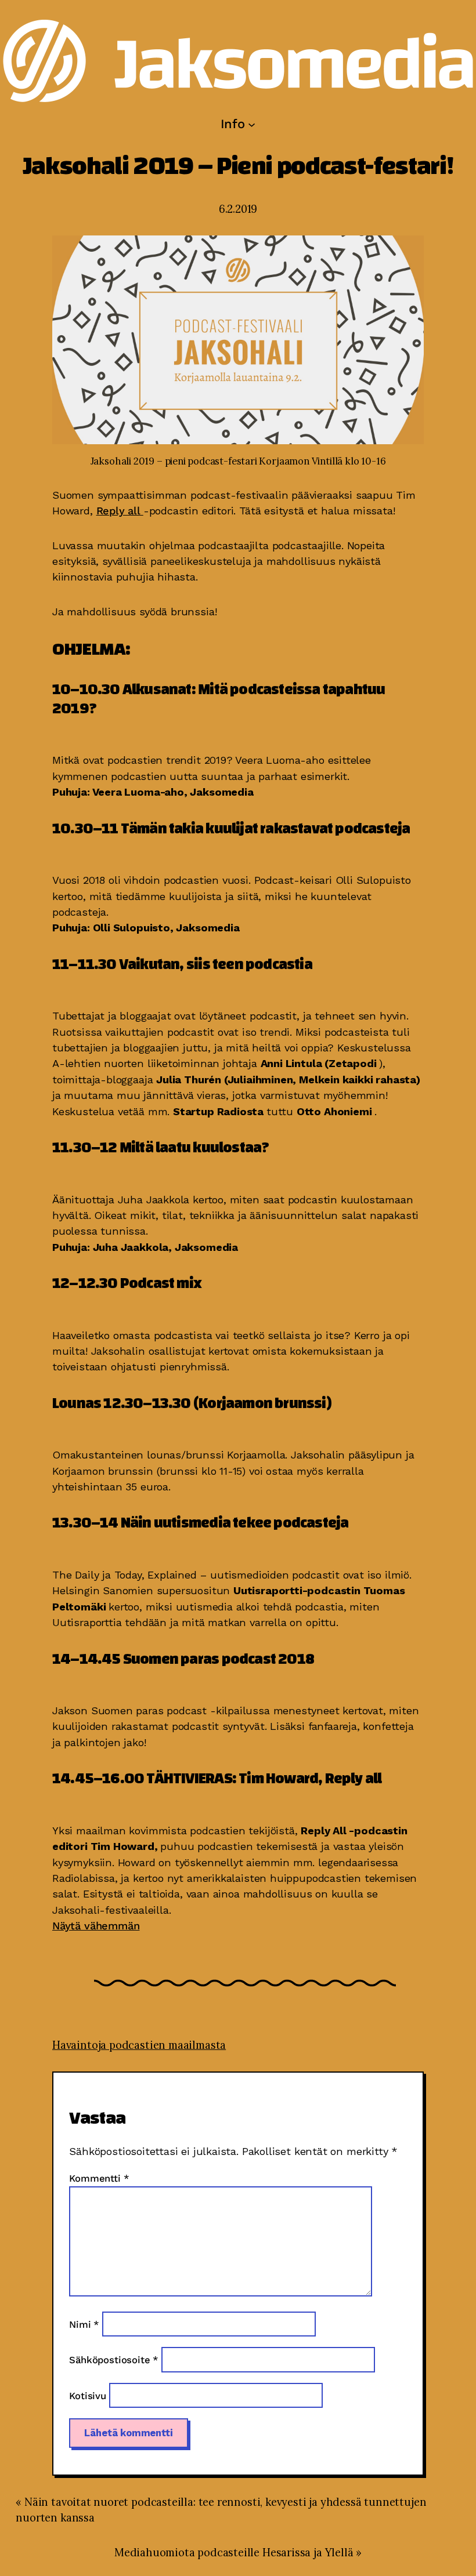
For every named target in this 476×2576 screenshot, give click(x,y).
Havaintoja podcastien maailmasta (139, 2045)
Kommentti (99, 2178)
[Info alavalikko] (252, 124)
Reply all (120, 511)
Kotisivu (89, 2396)
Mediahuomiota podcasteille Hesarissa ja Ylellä (235, 2553)
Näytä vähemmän (96, 1926)
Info (233, 124)
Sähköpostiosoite (115, 2361)
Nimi (86, 2325)
